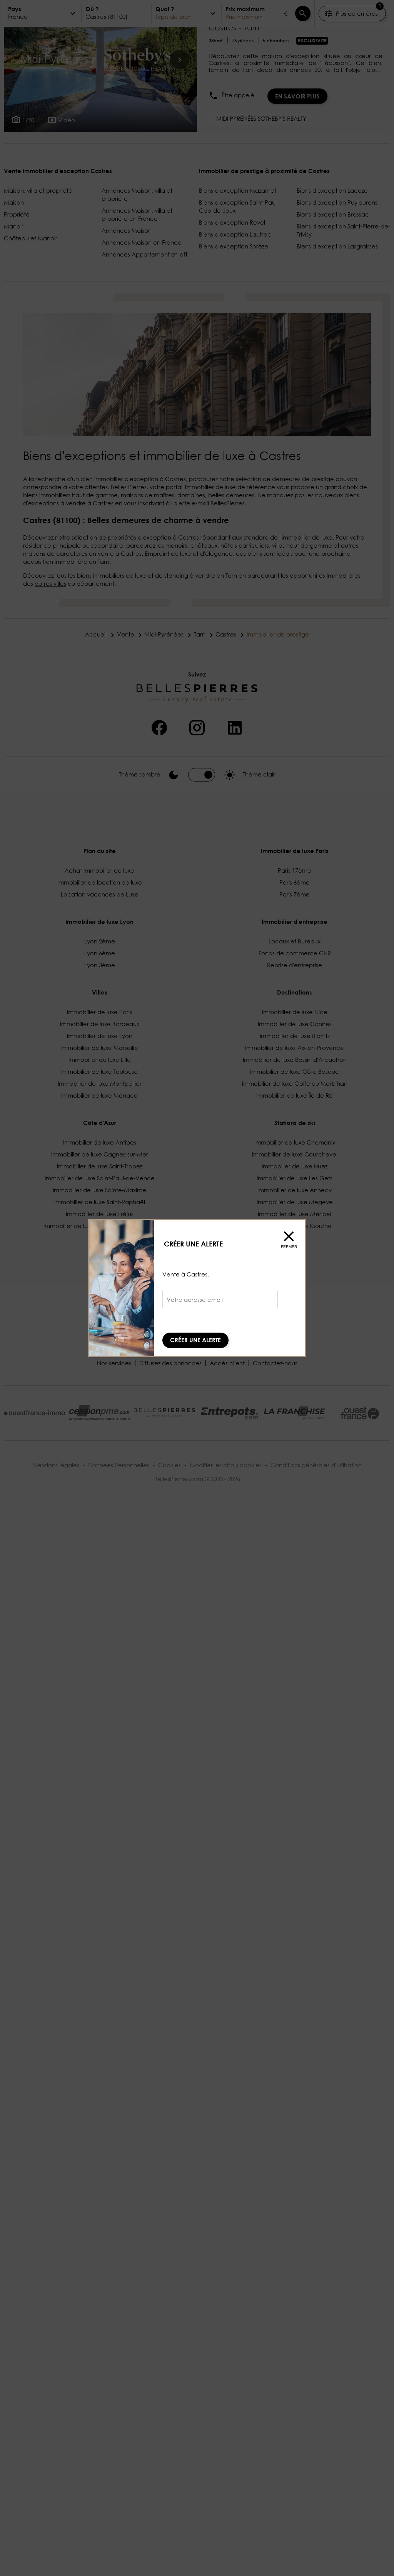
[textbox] (220, 1302)
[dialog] (197, 1288)
